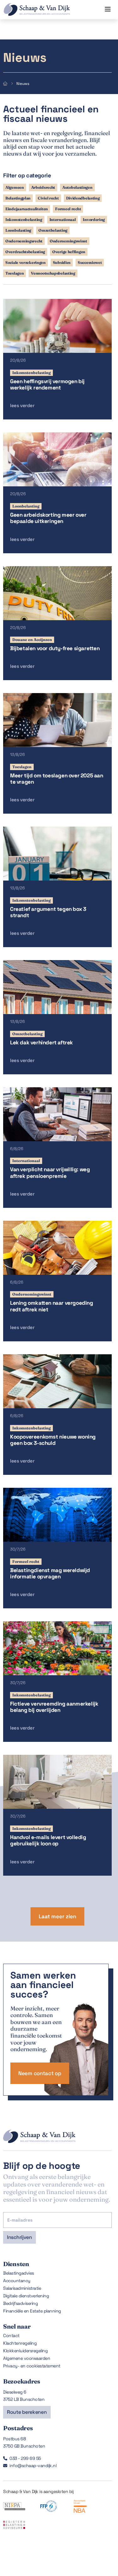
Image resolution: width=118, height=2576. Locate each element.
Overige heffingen (69, 252)
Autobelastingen (77, 187)
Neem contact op (40, 2073)
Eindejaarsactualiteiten (27, 209)
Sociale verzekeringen (25, 262)
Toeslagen (14, 273)
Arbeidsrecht (43, 187)
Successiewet (90, 262)
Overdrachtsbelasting (25, 252)
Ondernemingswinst (68, 241)
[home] (35, 9)
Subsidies (62, 262)
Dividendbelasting (83, 198)
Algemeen (15, 187)
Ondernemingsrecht (24, 241)
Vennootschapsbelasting (53, 273)
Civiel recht (48, 198)
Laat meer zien (57, 1916)
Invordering (94, 220)
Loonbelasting (18, 230)
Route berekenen (27, 2412)
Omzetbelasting (53, 230)
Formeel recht (68, 209)
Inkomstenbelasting (24, 220)
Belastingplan (18, 198)
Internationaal (63, 220)
